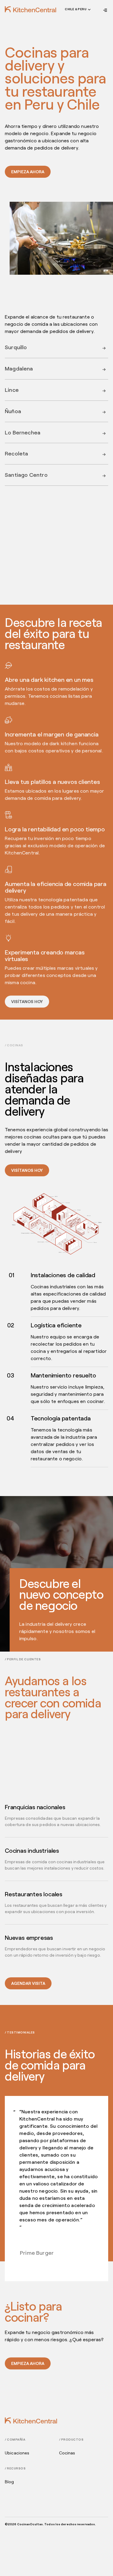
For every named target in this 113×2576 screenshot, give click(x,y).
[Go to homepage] (31, 9)
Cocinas (67, 2453)
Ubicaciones (17, 2453)
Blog (9, 2482)
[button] (77, 10)
